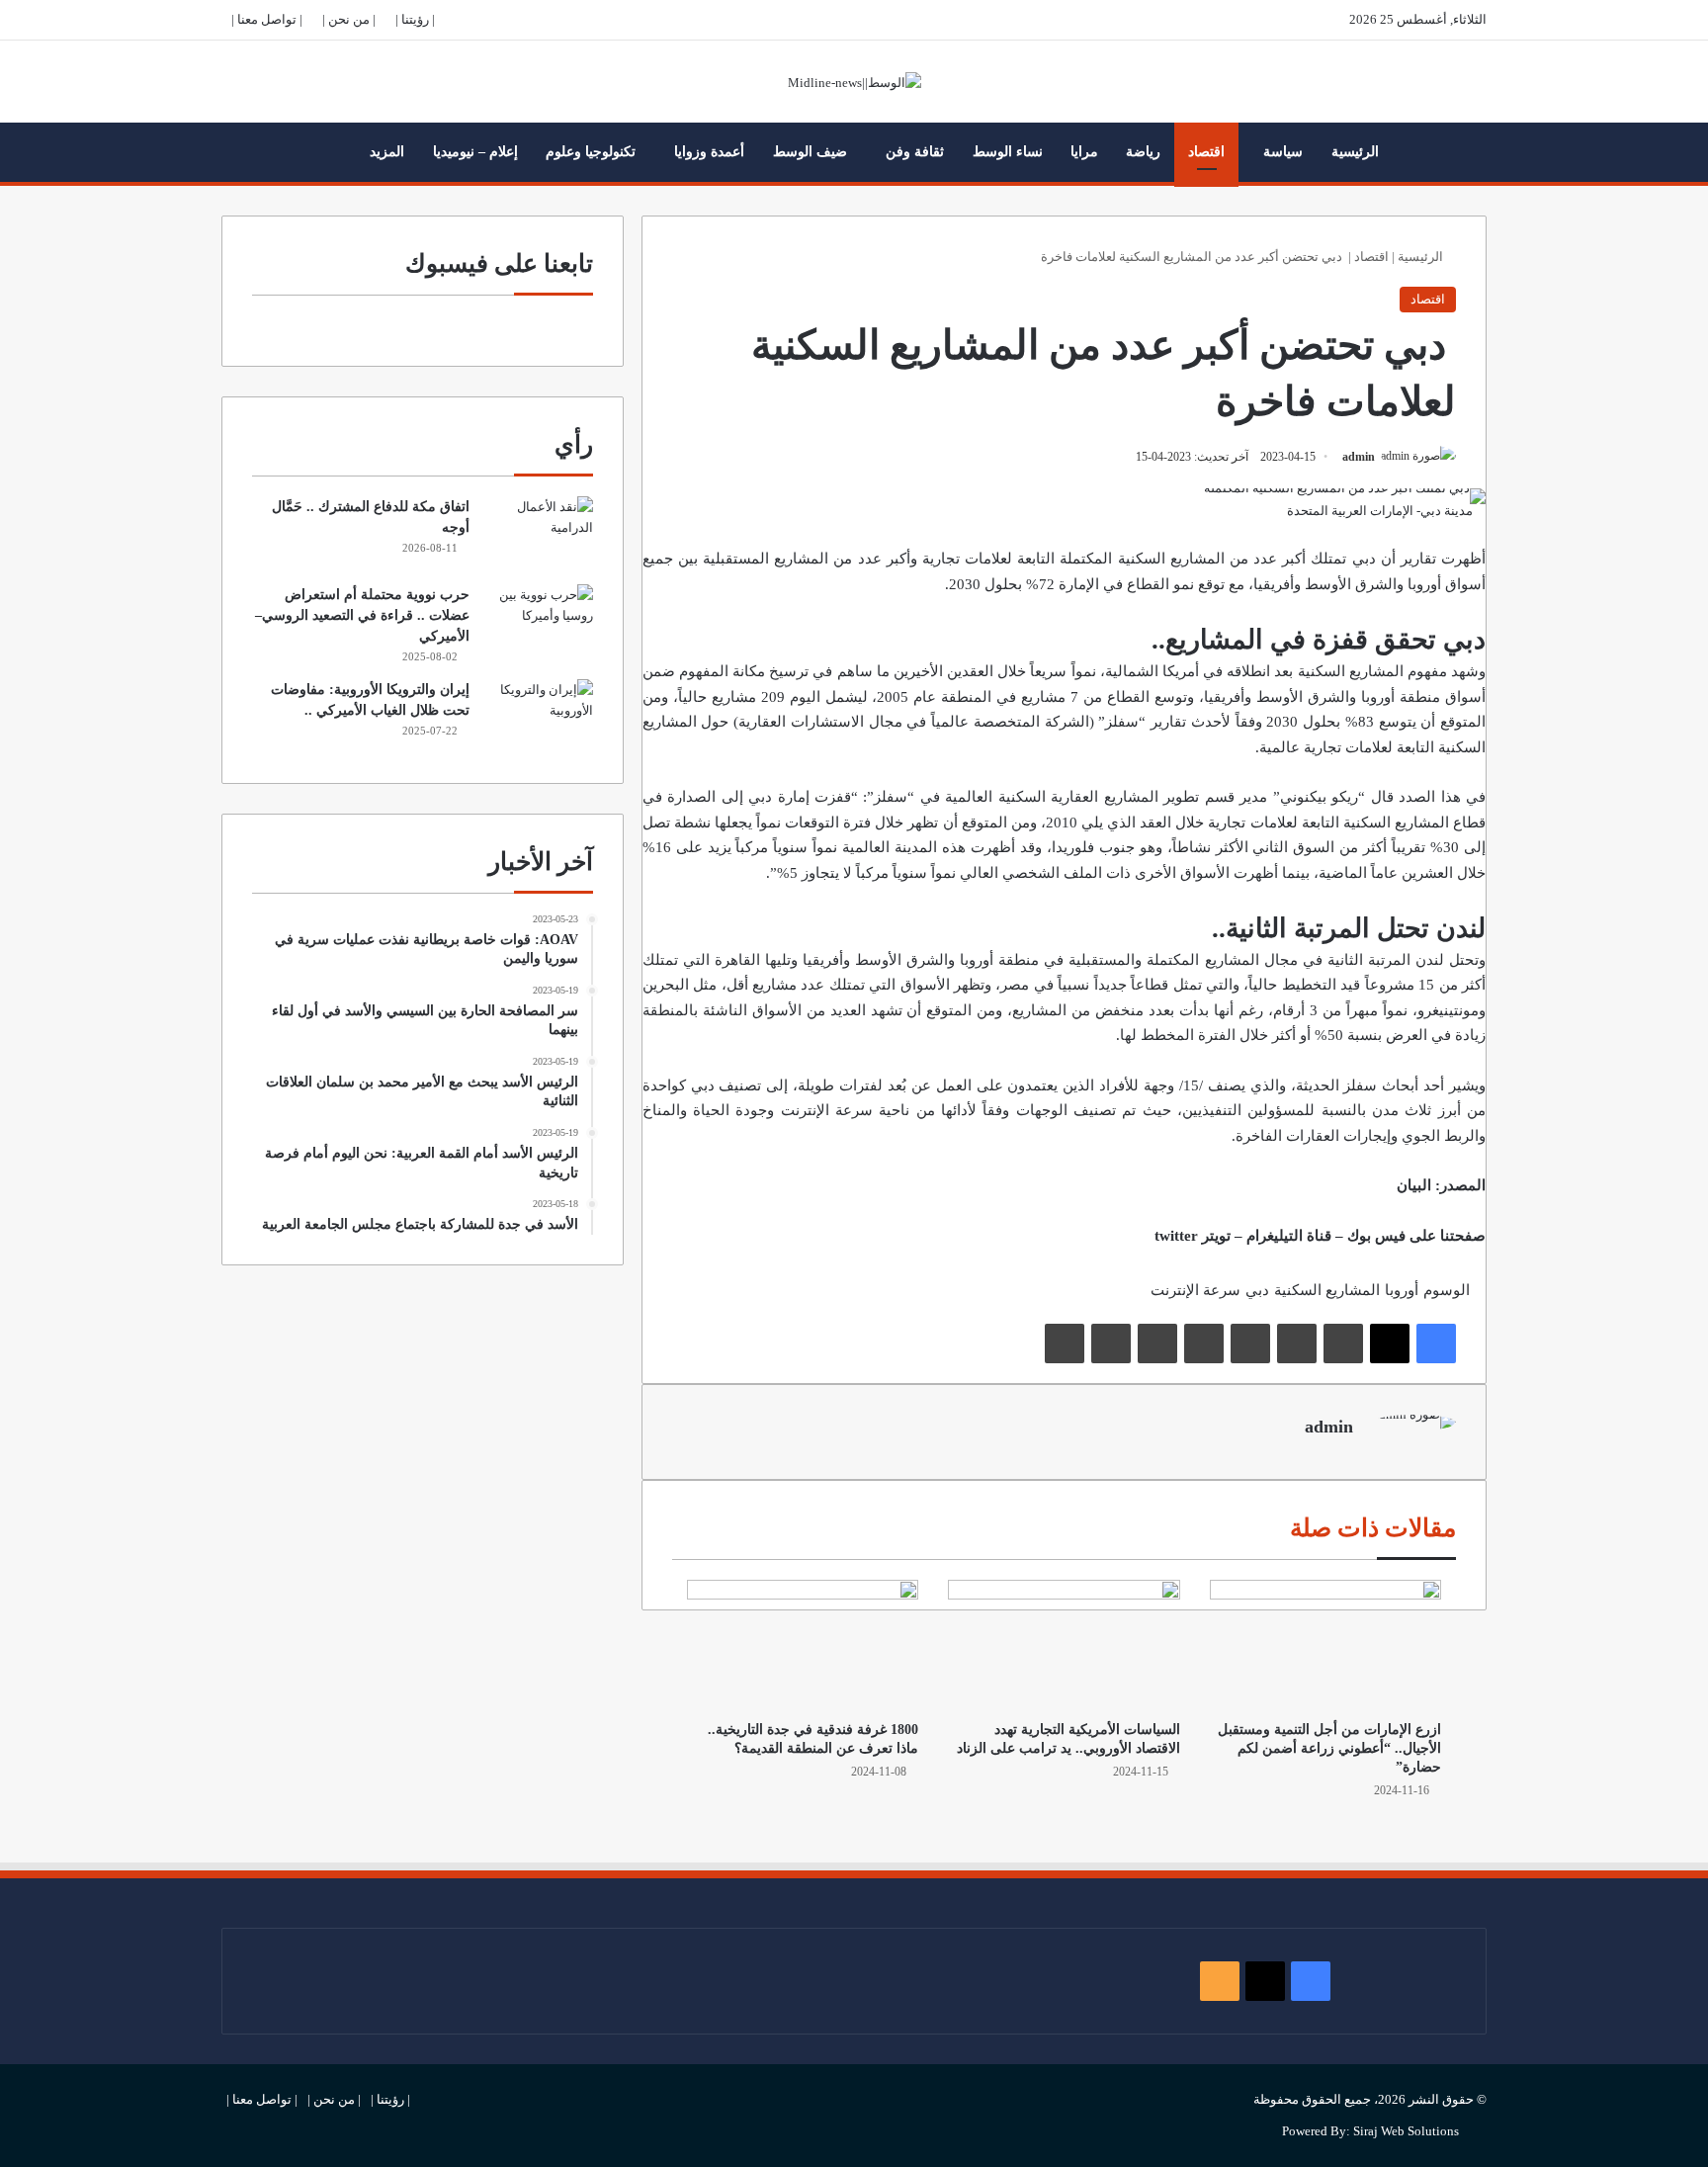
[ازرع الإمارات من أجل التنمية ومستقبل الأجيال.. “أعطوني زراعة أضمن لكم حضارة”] (1325, 1645)
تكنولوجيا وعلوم (591, 152)
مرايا (1084, 152)
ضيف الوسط (810, 152)
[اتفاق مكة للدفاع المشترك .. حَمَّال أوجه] (539, 533)
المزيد (387, 152)
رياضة (1143, 152)
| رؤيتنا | (415, 19)
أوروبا (1422, 584)
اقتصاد (1206, 152)
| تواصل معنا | (267, 19)
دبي (1257, 1290)
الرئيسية (1355, 152)
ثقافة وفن (915, 152)
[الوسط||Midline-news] (854, 82)
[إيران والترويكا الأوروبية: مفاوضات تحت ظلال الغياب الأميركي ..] (539, 716)
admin (1359, 457)
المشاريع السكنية (1394, 823)
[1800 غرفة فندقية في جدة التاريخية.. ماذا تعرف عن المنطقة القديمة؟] (803, 1645)
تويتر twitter (1193, 1236)
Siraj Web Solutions (1406, 2131)
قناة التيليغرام (1289, 1236)
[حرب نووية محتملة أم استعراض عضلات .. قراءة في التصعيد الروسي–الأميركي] (539, 621)
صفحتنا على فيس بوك (1416, 1236)
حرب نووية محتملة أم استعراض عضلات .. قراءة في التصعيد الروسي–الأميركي (362, 615)
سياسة (1283, 152)
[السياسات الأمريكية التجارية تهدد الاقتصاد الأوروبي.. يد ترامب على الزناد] (1064, 1645)
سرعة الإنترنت (827, 1110)
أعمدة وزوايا (709, 152)
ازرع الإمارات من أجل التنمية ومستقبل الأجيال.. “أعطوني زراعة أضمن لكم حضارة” (1329, 1748)
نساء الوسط (1008, 152)
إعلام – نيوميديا (475, 152)
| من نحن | (349, 19)
